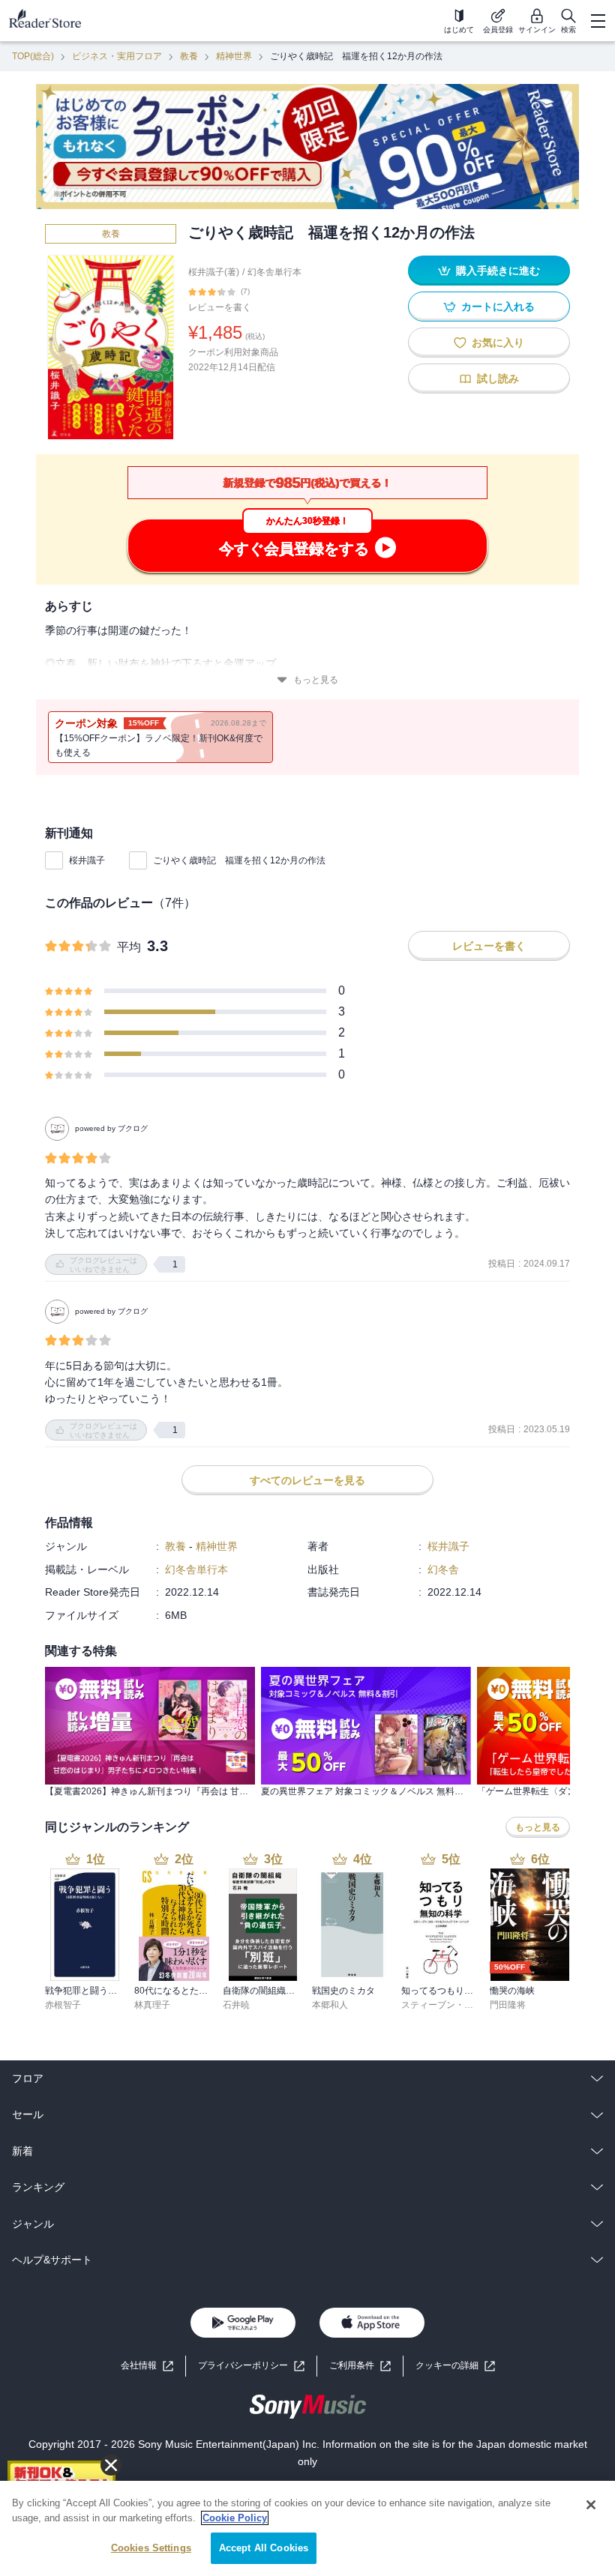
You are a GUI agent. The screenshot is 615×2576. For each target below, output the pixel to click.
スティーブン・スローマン (455, 2005)
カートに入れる (498, 307)
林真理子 (152, 2005)
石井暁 (236, 2005)
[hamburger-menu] (598, 21)
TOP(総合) (33, 56)
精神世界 (234, 56)
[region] (307, 2528)
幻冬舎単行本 (274, 272)
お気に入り (498, 343)
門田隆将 (508, 2005)
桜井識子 (87, 860)
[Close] (591, 2505)
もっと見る (316, 680)
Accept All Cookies (264, 2548)
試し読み (498, 378)
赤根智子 (63, 2005)
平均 (129, 947)
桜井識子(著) (214, 272)
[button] (455, 2366)
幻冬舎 (443, 1569)
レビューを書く (220, 307)
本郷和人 (330, 2005)
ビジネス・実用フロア (117, 56)
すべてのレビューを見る (307, 1480)
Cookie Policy (235, 2518)
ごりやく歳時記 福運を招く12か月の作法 (239, 860)
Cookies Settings (151, 2548)
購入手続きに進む (498, 271)
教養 (189, 56)
